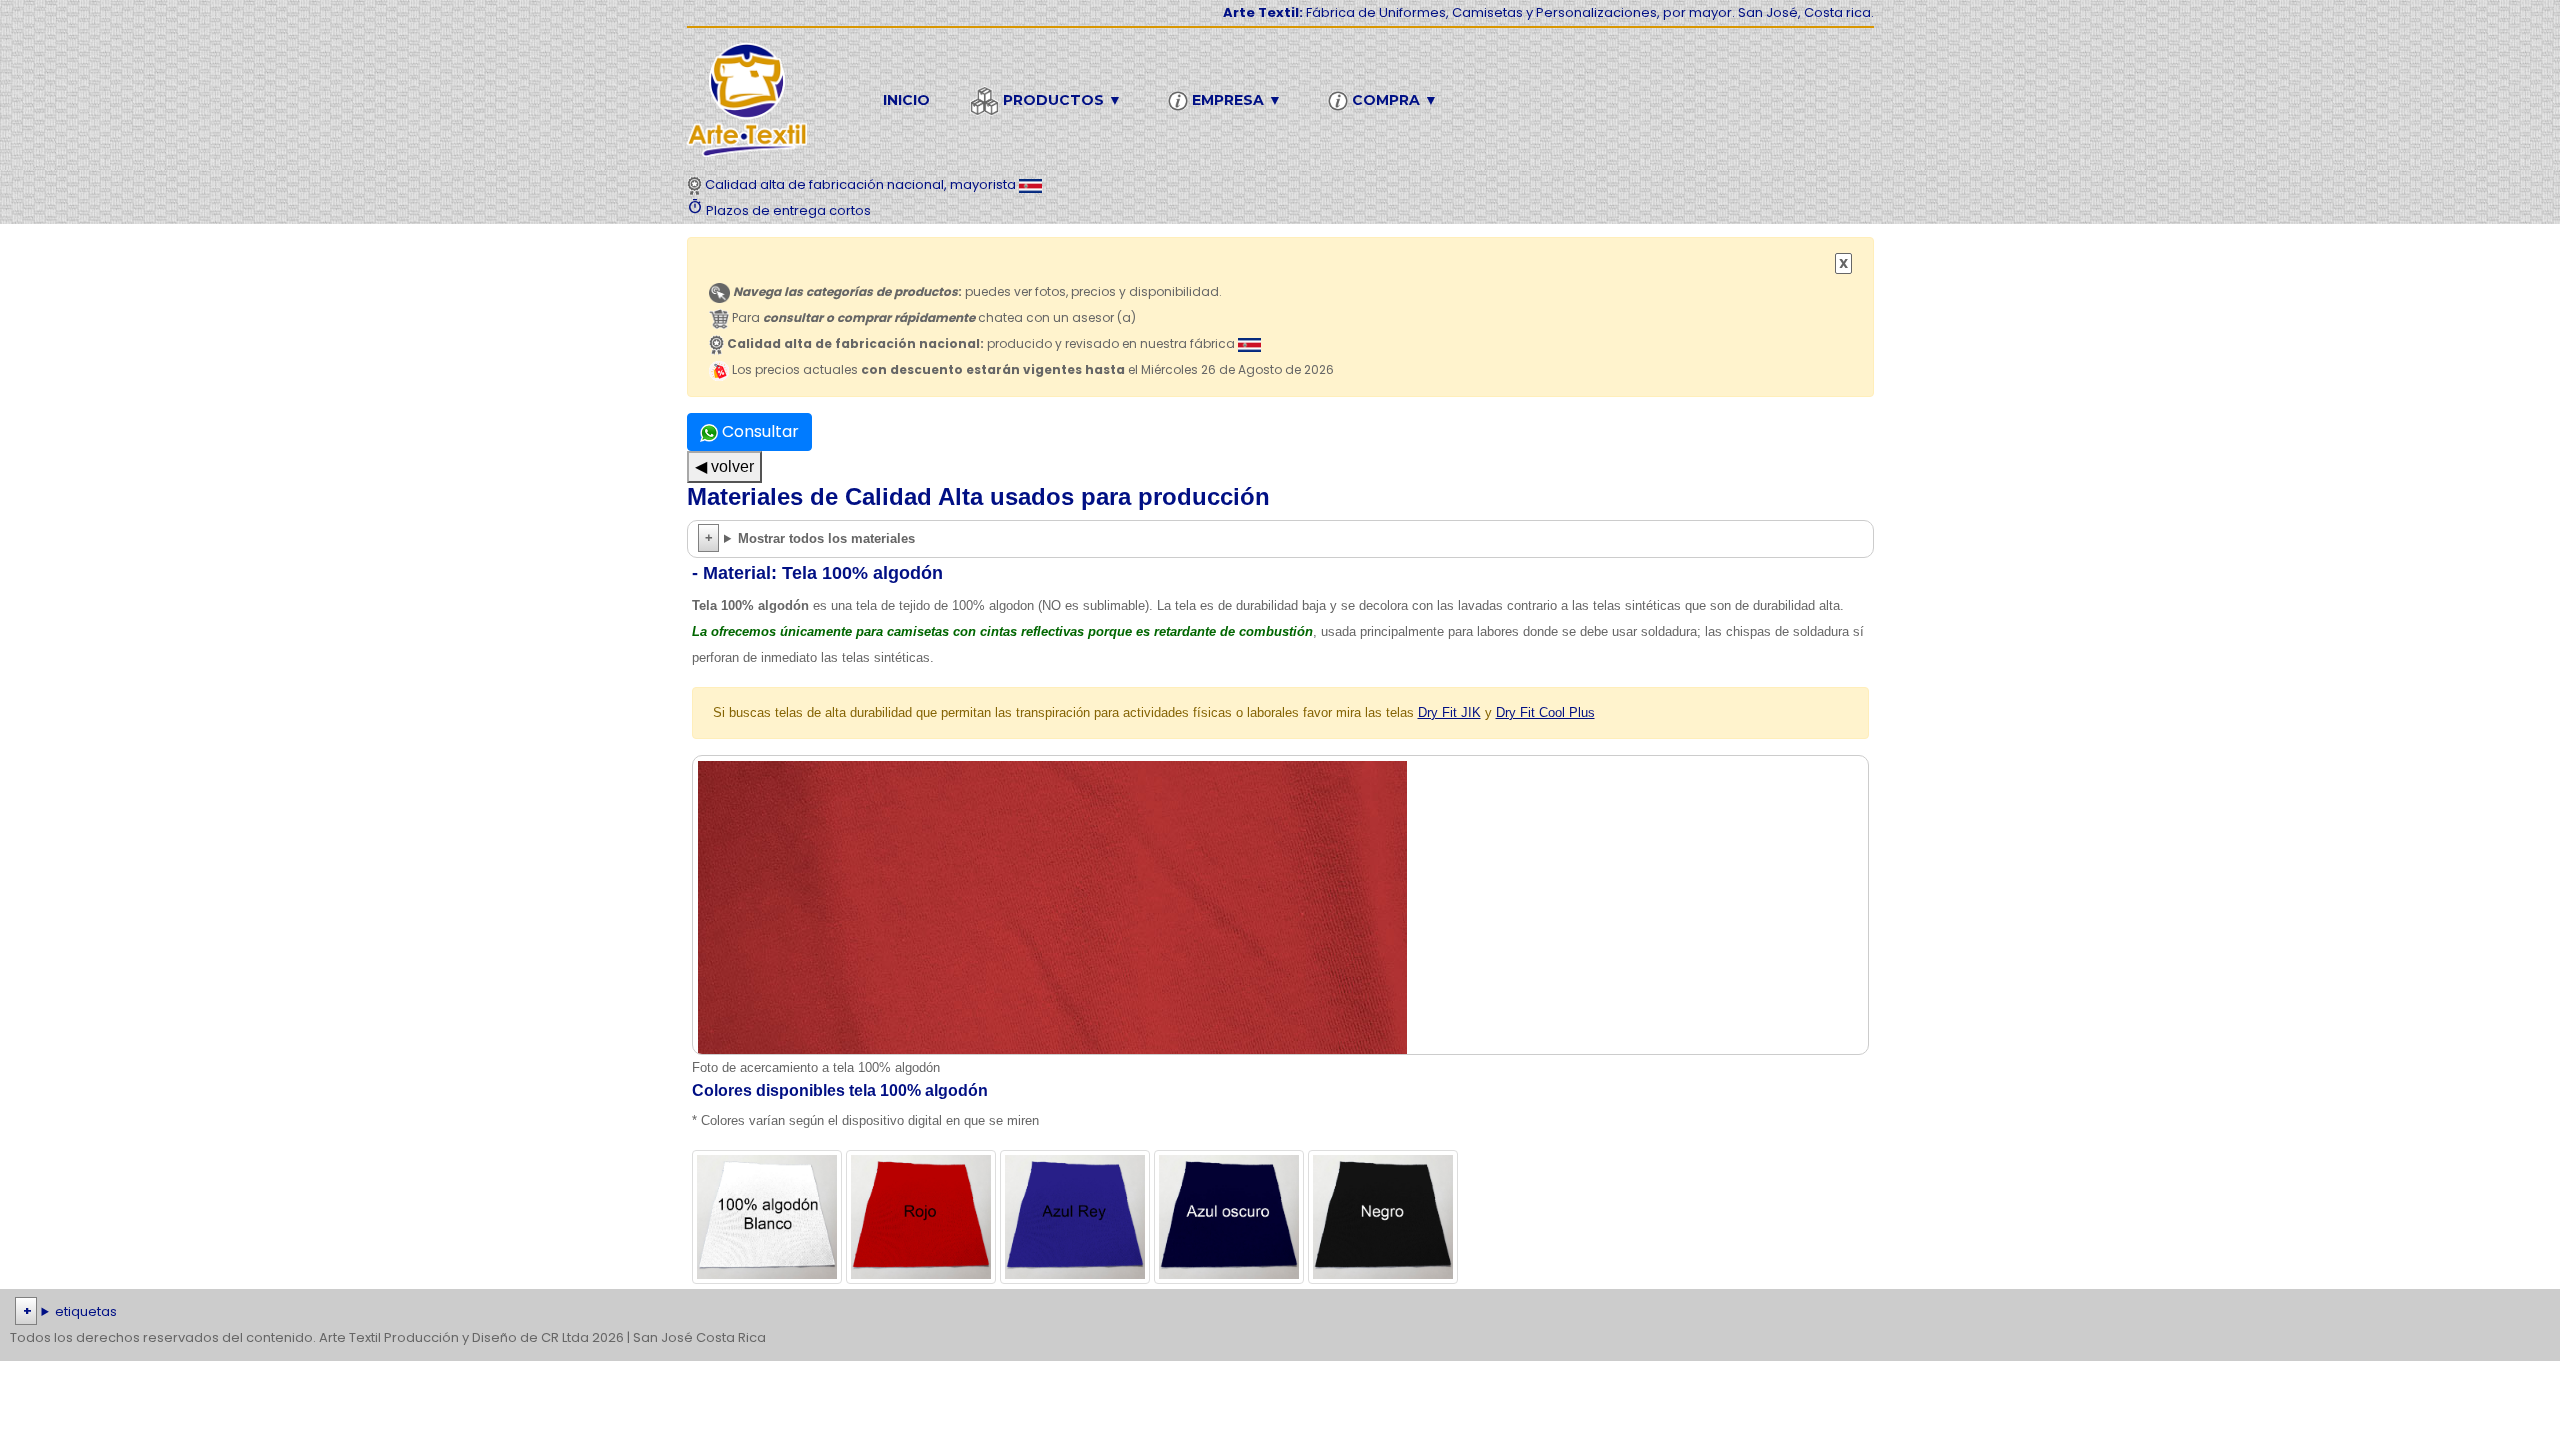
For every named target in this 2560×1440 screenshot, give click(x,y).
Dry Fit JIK (1449, 712)
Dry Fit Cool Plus (1545, 712)
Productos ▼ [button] (1060, 100)
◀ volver (724, 466)
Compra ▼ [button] (1393, 100)
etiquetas (86, 1311)
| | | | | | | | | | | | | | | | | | (1264, 1313)
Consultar (758, 431)
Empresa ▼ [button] (1235, 100)
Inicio (906, 100)
